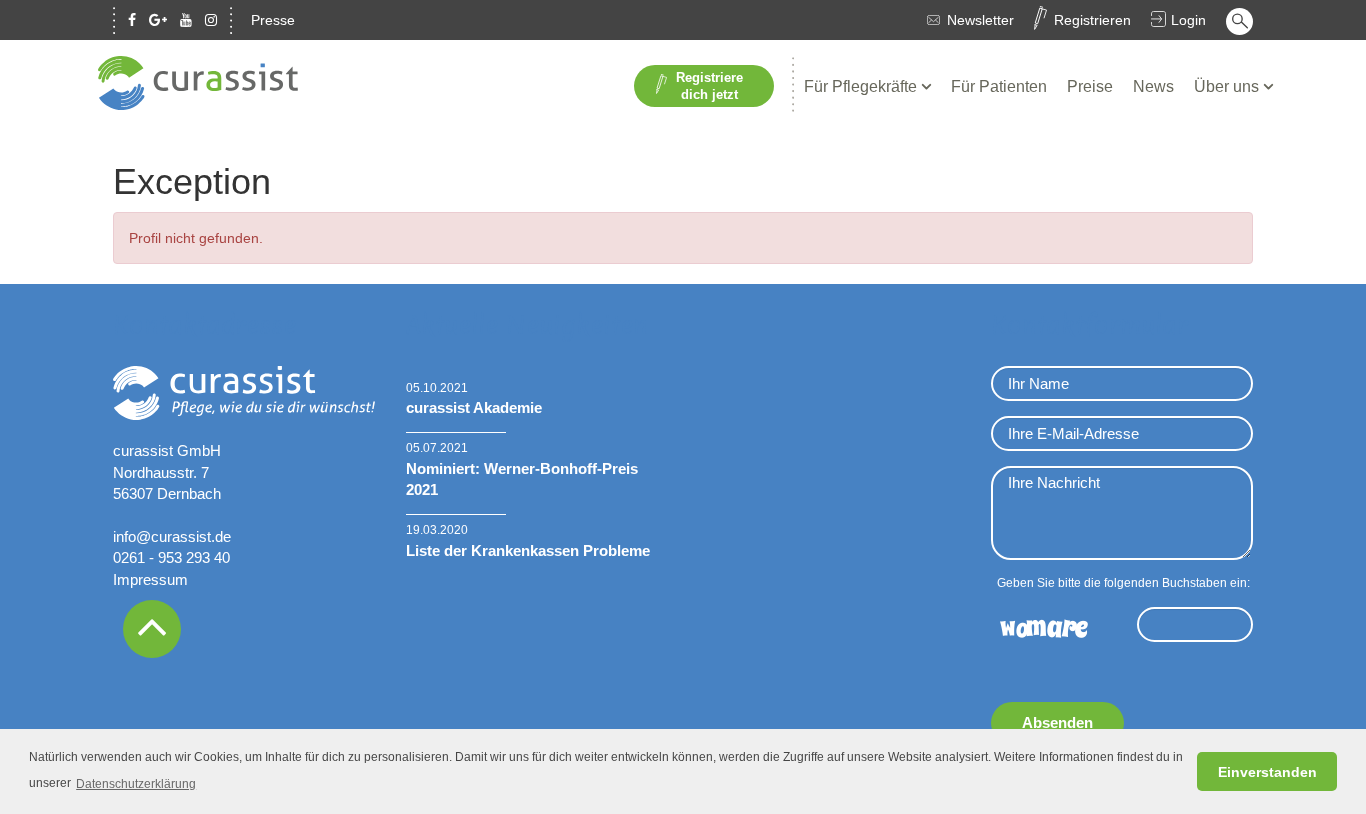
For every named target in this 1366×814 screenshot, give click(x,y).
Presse (273, 20)
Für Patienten (999, 86)
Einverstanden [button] (1267, 772)
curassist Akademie (474, 407)
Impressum (150, 579)
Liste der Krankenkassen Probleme (528, 550)
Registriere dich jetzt (709, 86)
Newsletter (980, 20)
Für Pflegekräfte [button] (862, 86)
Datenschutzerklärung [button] (136, 784)
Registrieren (1092, 20)
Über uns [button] (1228, 86)
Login (1188, 20)
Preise (1090, 86)
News (1153, 86)
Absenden (1057, 722)
